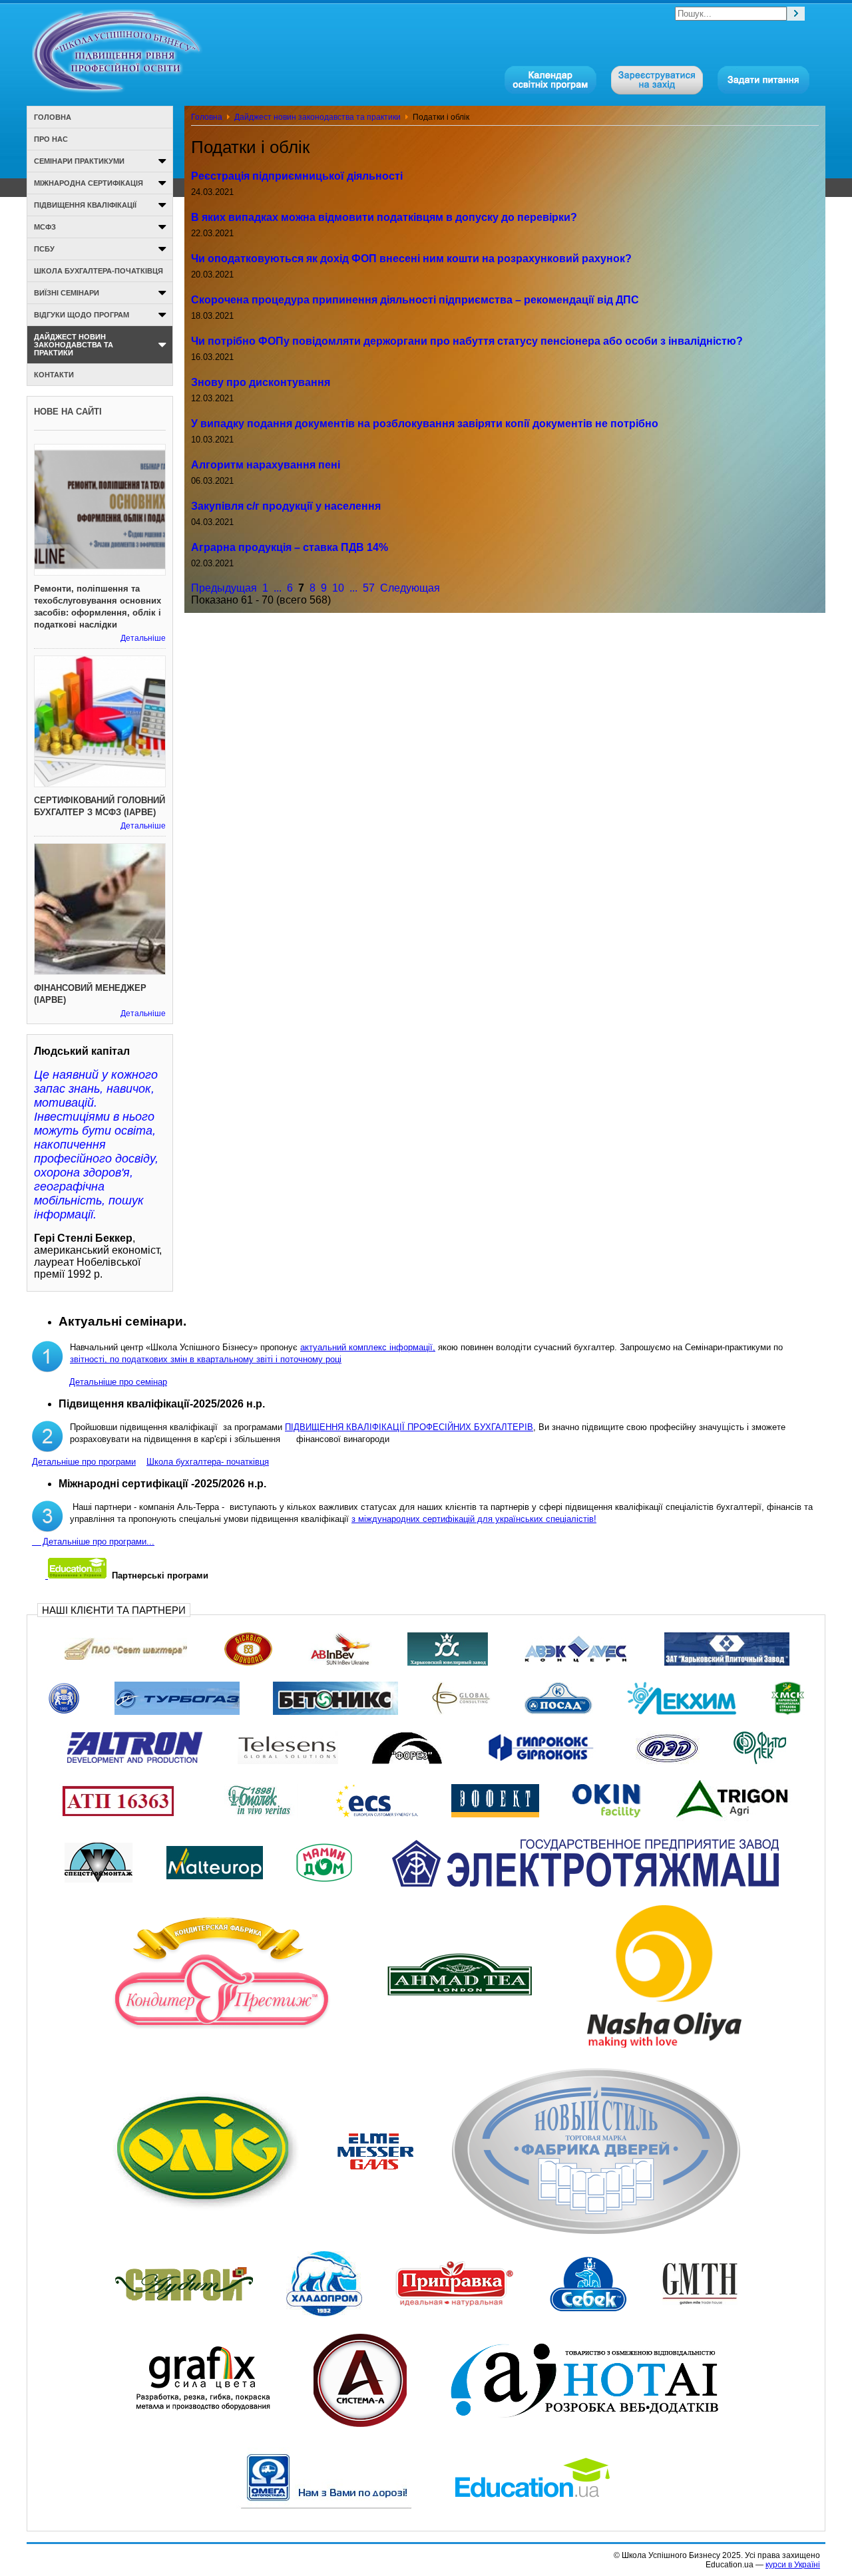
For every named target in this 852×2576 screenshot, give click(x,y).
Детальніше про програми (84, 1462)
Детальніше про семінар (118, 1382)
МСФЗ (45, 227)
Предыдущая (224, 588)
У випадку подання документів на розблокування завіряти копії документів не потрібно (425, 424)
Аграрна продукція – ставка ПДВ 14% (290, 547)
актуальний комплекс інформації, (368, 1347)
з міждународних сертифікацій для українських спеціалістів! (474, 1519)
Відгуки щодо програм (82, 315)
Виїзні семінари (67, 293)
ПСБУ (44, 249)
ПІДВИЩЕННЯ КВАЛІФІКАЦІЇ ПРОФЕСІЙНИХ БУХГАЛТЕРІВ (409, 1427)
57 (369, 588)
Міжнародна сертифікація (89, 183)
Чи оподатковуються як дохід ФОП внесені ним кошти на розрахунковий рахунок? (411, 259)
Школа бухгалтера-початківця (99, 271)
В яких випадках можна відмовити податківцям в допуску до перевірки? (384, 217)
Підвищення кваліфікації (85, 205)
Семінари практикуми (79, 161)
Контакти (54, 375)
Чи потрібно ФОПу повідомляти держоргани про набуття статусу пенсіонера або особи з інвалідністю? (467, 341)
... (278, 588)
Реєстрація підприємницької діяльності (297, 176)
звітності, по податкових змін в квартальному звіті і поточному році (206, 1359)
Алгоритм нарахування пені (266, 465)
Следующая (410, 588)
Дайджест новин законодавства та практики (318, 117)
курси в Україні (793, 2565)
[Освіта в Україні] (76, 1575)
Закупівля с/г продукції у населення (286, 506)
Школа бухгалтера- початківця (208, 1462)
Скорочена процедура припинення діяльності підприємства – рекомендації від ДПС (415, 300)
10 (338, 588)
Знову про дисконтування (261, 382)
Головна (207, 117)
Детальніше (143, 638)
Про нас (51, 139)
